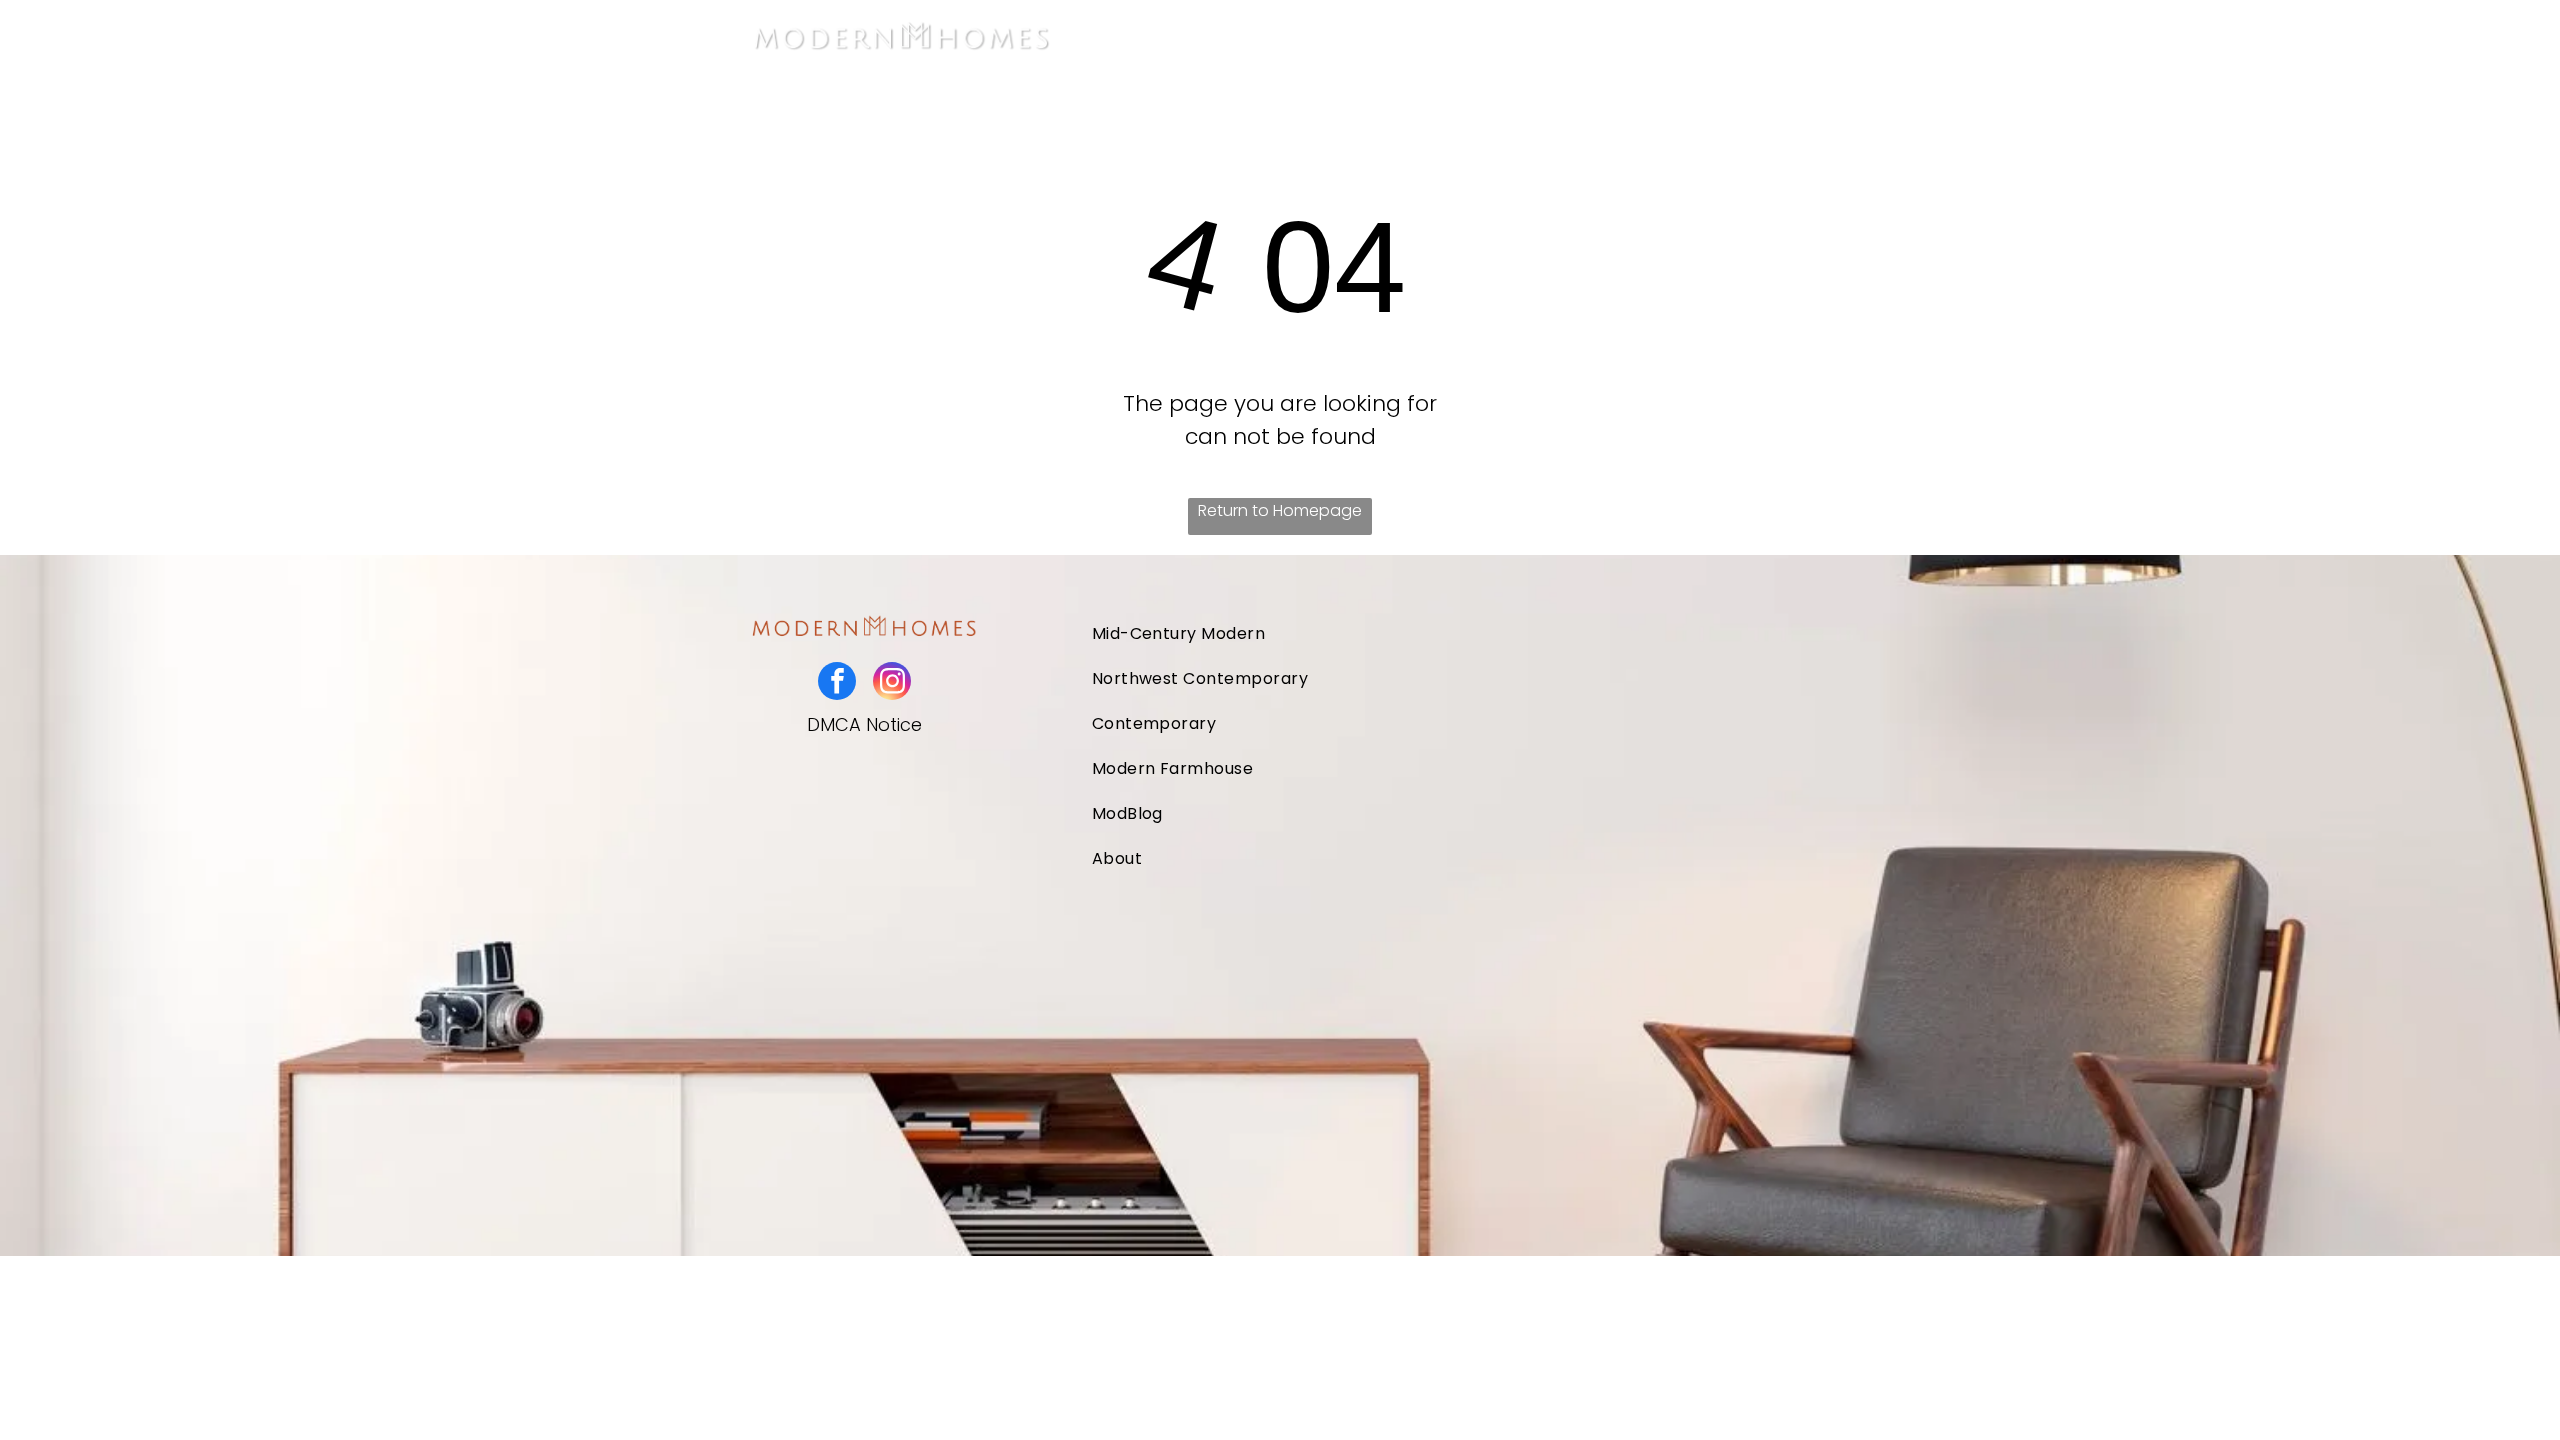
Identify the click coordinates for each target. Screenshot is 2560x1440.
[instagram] (892, 683)
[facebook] (837, 683)
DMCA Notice (864, 724)
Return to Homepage (1280, 510)
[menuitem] (1278, 36)
